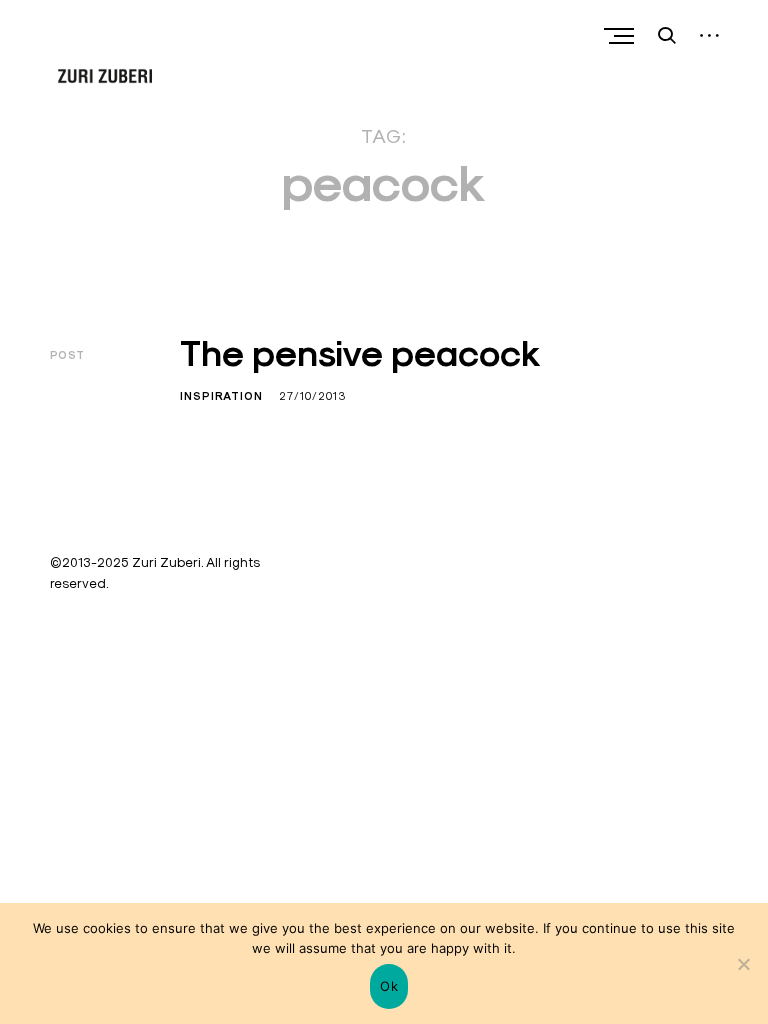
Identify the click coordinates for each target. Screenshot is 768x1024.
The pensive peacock (360, 353)
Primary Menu (621, 36)
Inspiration (221, 396)
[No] (743, 964)
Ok (389, 986)
